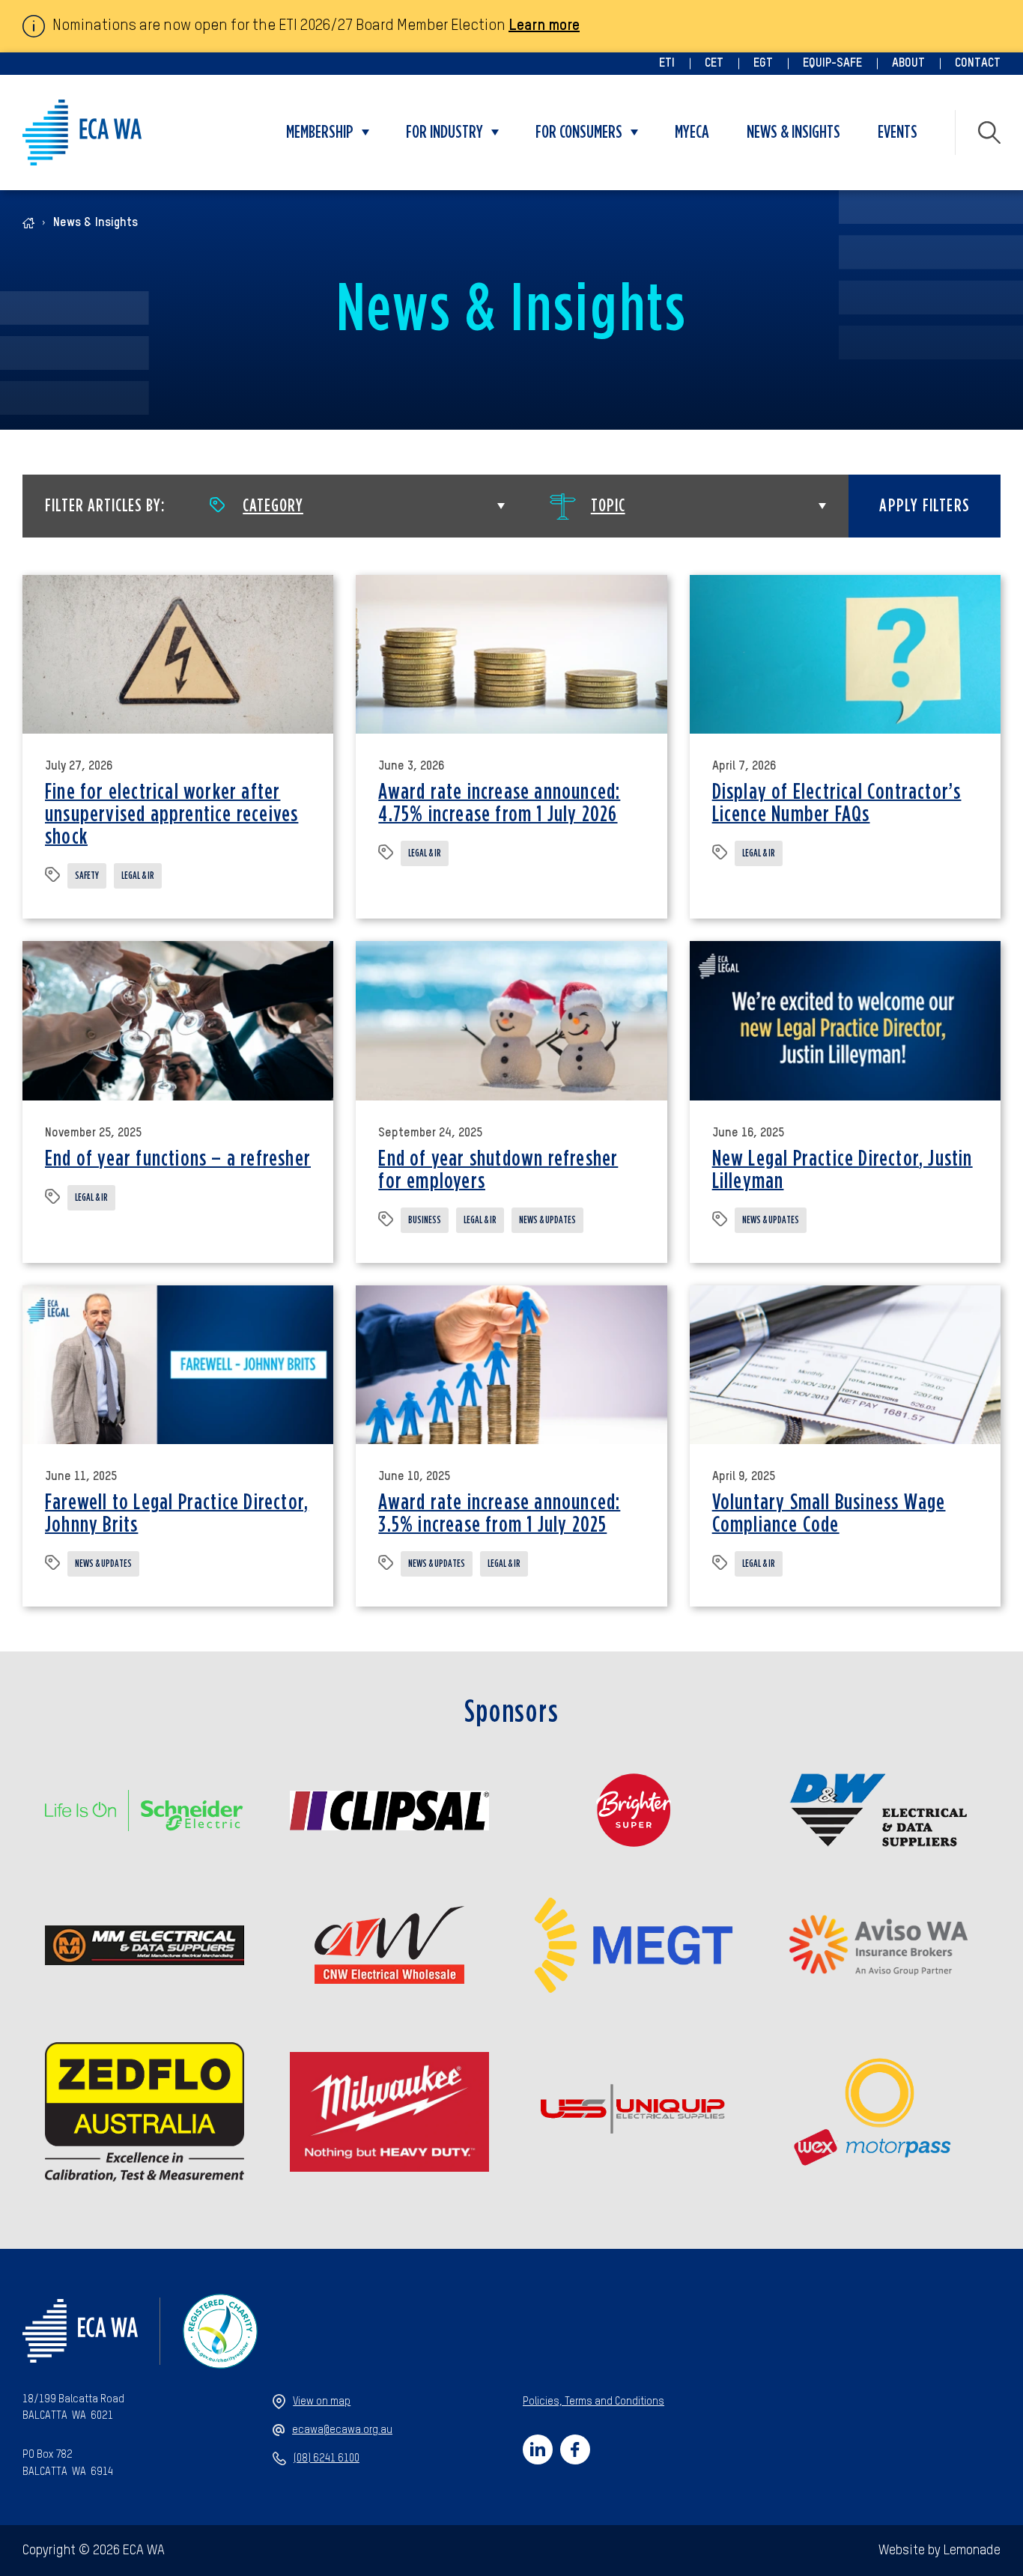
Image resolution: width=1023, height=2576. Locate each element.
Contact (978, 64)
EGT (763, 64)
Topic (608, 506)
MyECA (692, 133)
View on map (322, 2402)
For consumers (579, 133)
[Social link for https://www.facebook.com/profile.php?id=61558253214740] (575, 2449)
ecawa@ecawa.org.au (342, 2430)
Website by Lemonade (939, 2551)
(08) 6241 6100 (327, 2458)
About (908, 64)
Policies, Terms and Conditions (594, 2402)
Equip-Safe (832, 64)
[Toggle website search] (989, 133)
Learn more (544, 26)
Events (898, 133)
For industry (444, 133)
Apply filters (925, 506)
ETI (667, 64)
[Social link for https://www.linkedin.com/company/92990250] (538, 2449)
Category (273, 506)
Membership (320, 133)
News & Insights (793, 133)
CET (714, 64)
